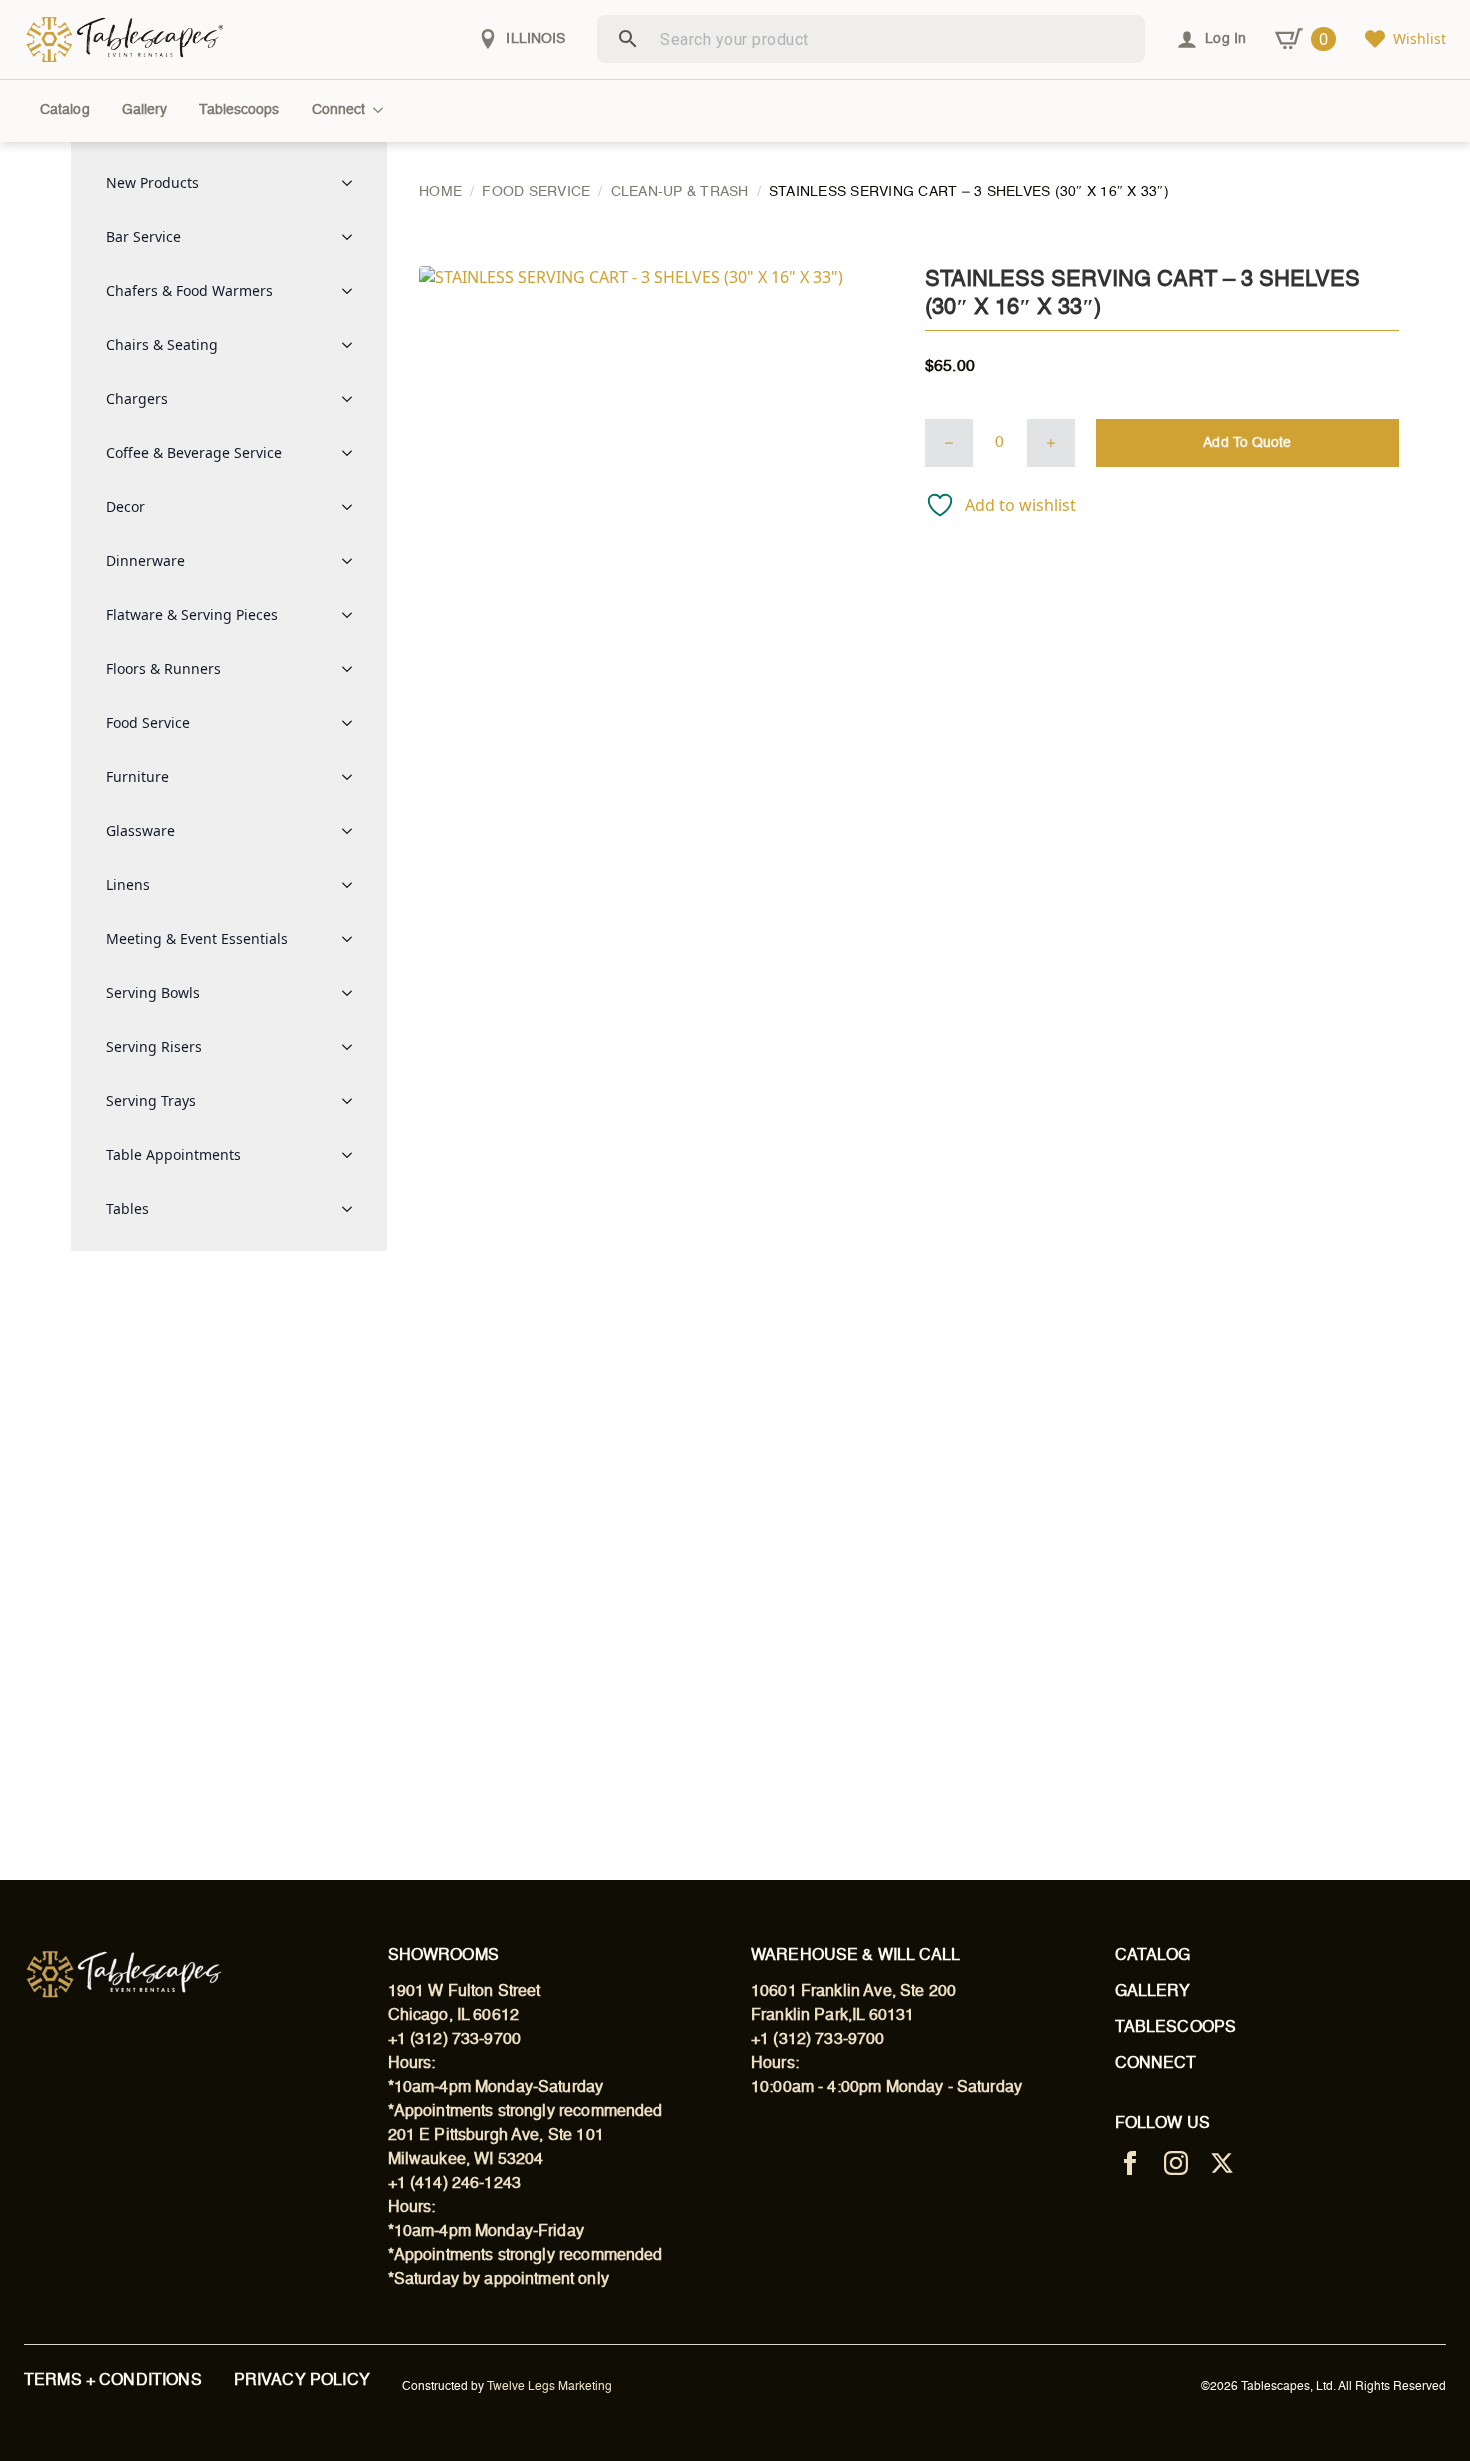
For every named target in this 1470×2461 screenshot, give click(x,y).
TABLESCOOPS (1176, 2028)
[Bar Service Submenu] (353, 237)
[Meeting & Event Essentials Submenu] (353, 939)
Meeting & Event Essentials (197, 938)
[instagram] (1176, 2163)
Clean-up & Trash (680, 192)
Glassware (140, 830)
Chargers (137, 398)
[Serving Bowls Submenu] (353, 993)
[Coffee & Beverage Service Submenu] (353, 453)
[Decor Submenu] (353, 507)
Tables (127, 1208)
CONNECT (1156, 2064)
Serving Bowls (153, 992)
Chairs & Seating (162, 344)
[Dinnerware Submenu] (353, 561)
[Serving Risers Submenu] (353, 1047)
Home (440, 192)
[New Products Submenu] (353, 183)
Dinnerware (145, 560)
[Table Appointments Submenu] (353, 1155)
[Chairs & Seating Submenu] (353, 345)
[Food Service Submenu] (353, 723)
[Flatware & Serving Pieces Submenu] (353, 615)
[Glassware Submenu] (353, 831)
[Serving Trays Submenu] (353, 1101)
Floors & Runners (163, 668)
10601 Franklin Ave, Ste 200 (853, 1992)
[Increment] (1051, 443)
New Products (152, 182)
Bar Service (143, 236)
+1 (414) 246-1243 (455, 2184)
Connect (339, 110)
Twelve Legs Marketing (549, 2387)
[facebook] (1130, 2163)
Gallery (145, 110)
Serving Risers (154, 1046)
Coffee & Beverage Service (194, 452)
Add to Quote (1247, 443)
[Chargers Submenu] (353, 399)
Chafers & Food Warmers (189, 290)
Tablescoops (239, 110)
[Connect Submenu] (382, 110)
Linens (128, 884)
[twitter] (1222, 2163)
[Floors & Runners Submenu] (353, 669)
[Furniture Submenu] (353, 777)
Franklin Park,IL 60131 (832, 2016)
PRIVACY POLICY (302, 2381)
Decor (125, 506)
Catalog (65, 110)
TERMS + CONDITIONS (113, 2381)
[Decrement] (949, 443)
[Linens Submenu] (353, 885)
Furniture (137, 776)
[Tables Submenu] (353, 1209)
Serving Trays (151, 1100)
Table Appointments (173, 1154)
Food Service (148, 722)
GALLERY (1153, 1992)
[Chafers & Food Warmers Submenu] (353, 291)
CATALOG (1153, 1956)
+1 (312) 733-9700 (455, 2040)
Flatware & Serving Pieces (192, 614)
